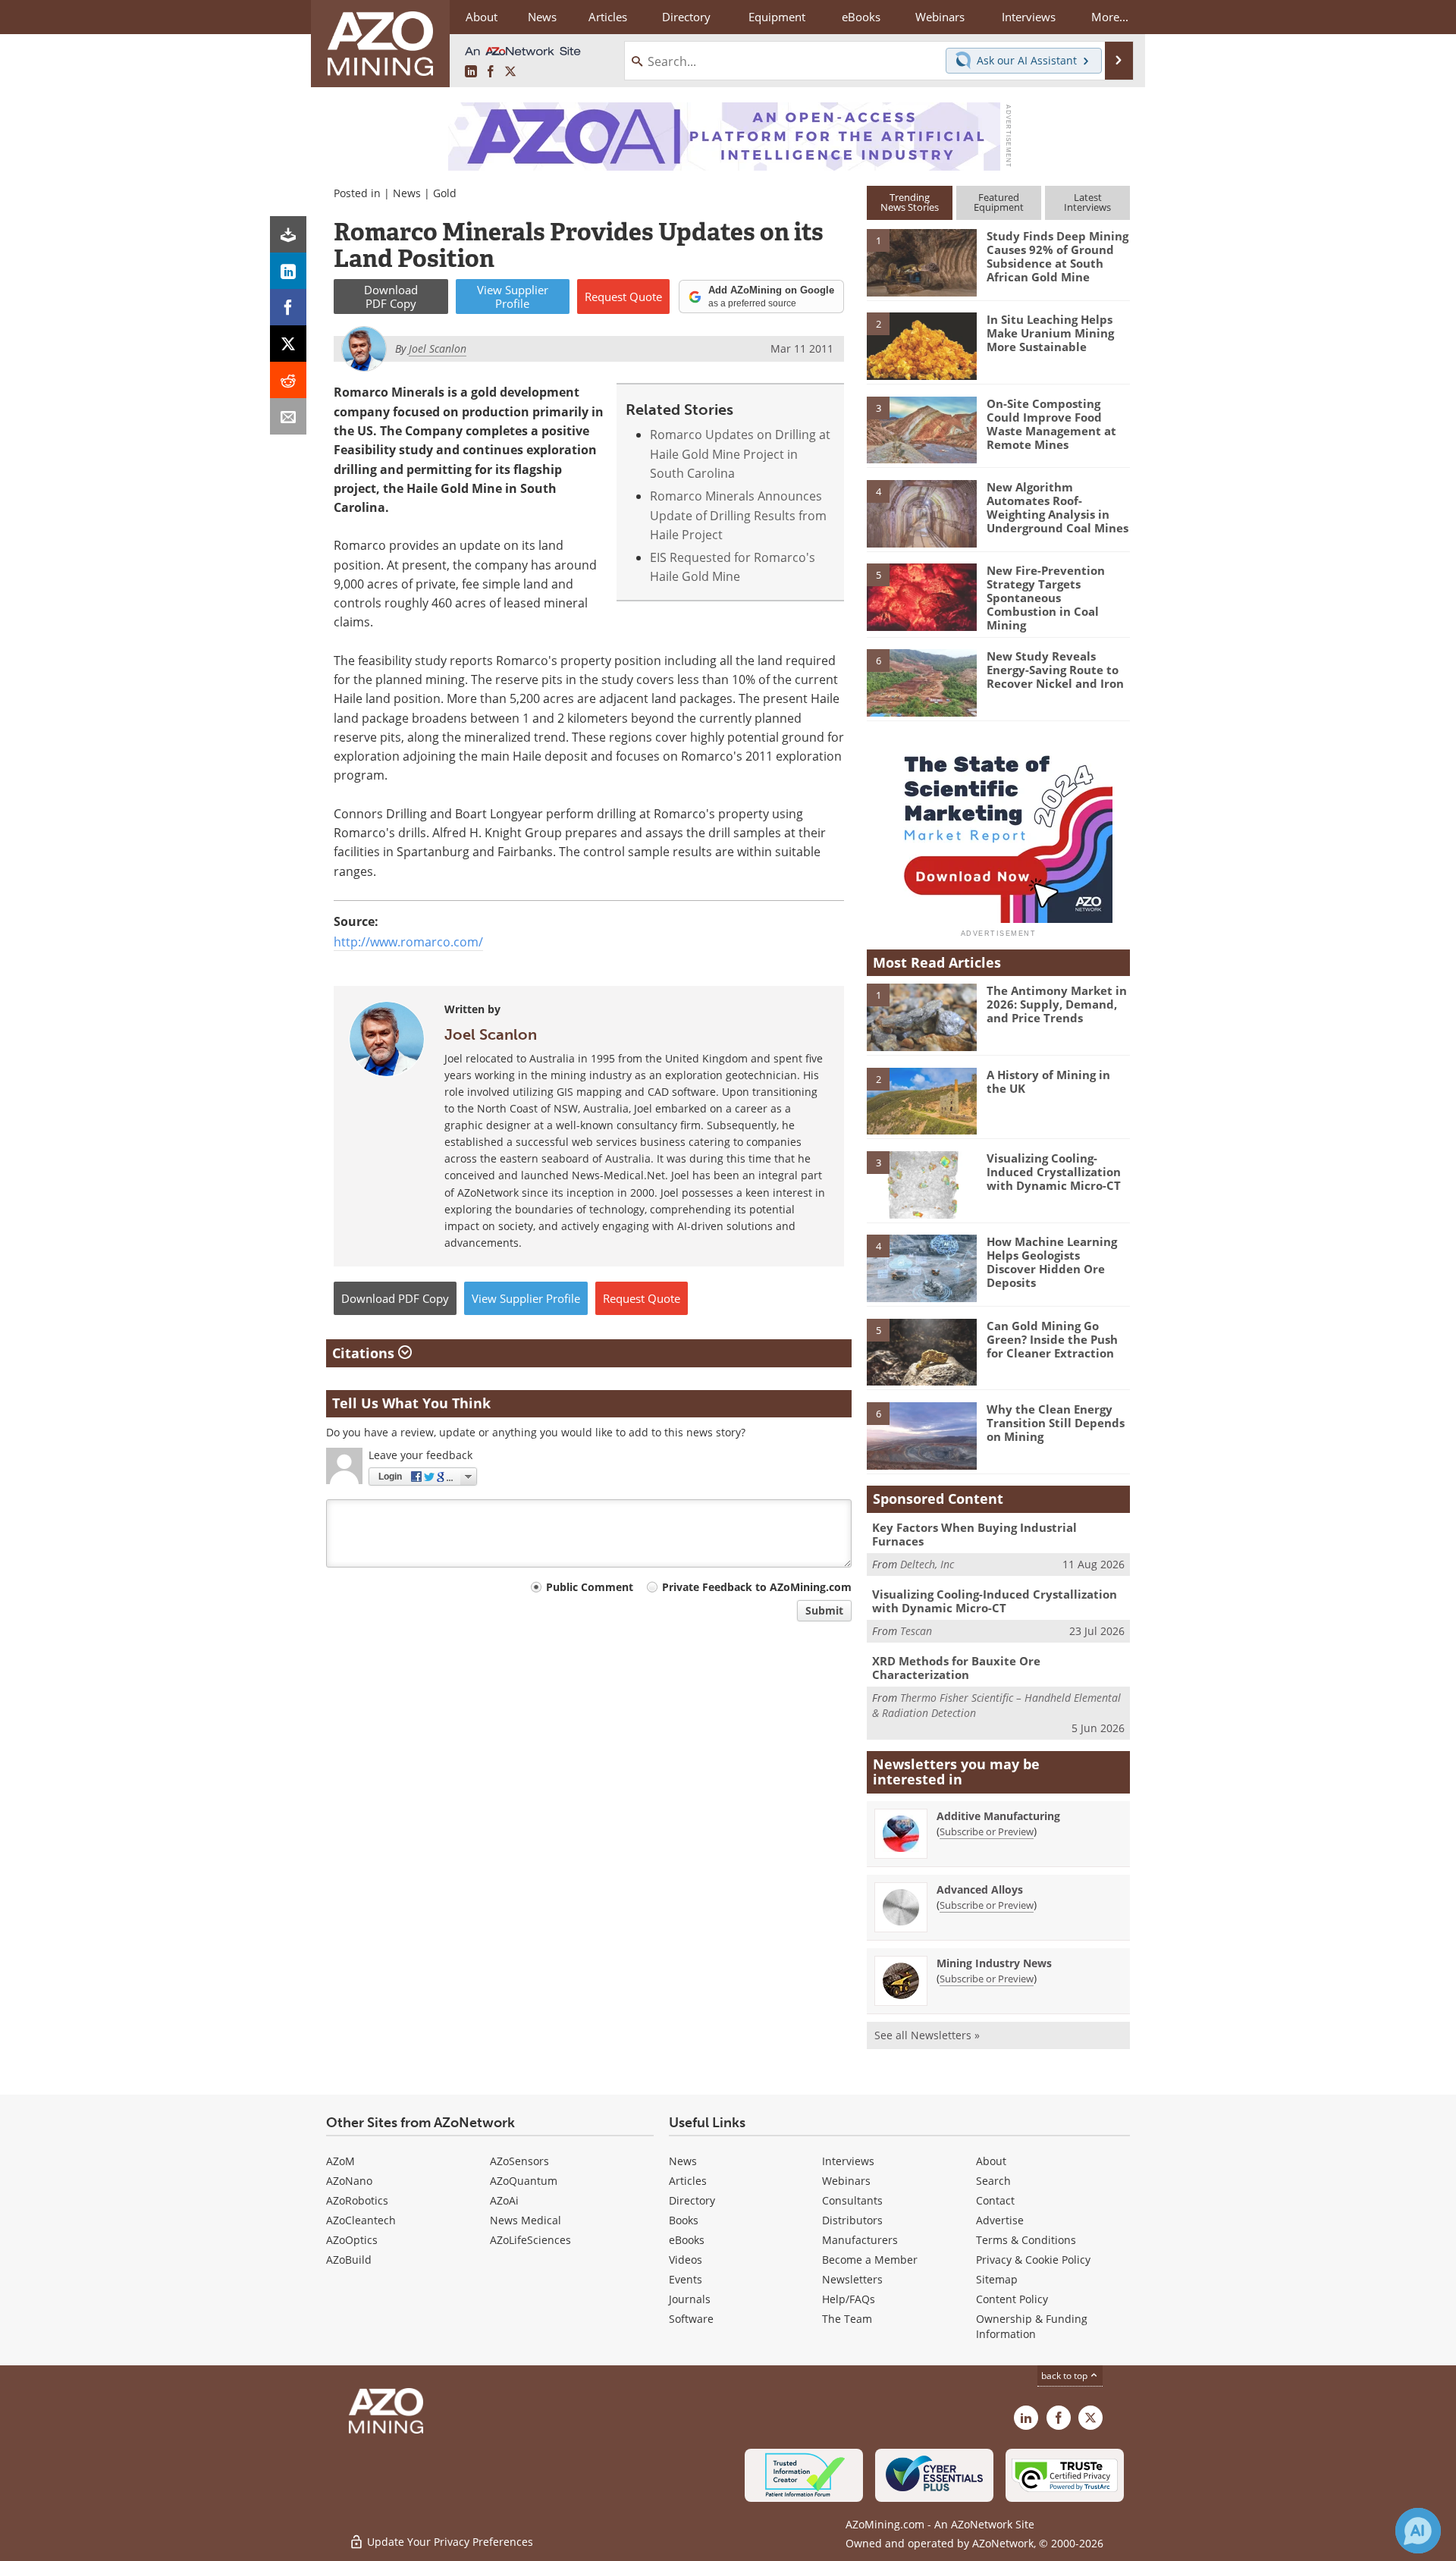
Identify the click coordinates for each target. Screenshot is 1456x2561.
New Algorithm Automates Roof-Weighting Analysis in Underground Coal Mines (1057, 507)
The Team (847, 2319)
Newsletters (852, 2279)
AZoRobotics (357, 2200)
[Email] (288, 416)
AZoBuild (349, 2260)
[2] (921, 345)
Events (686, 2279)
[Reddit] (288, 380)
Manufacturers (860, 2240)
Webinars (846, 2181)
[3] (921, 428)
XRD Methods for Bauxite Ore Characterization (956, 1668)
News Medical (526, 2220)
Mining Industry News (994, 1963)
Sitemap (997, 2279)
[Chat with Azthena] (1418, 2531)
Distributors (852, 2220)
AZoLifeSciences (530, 2240)
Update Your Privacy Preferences (449, 2542)
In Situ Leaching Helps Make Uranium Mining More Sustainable (1050, 333)
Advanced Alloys (980, 1889)
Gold (445, 193)
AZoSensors (519, 2161)
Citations (365, 1353)
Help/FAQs (849, 2299)
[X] (288, 344)
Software (691, 2319)
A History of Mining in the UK (1048, 1081)
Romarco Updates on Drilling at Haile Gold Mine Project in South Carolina (740, 454)
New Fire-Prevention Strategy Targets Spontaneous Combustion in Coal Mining (1046, 598)
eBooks (687, 2240)
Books (684, 2220)
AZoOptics (352, 2240)
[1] (921, 262)
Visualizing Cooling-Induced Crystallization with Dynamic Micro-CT (1054, 1172)
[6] (921, 682)
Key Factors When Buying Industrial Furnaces (974, 1534)
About (991, 2161)
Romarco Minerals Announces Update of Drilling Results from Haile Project (738, 515)
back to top (1065, 2376)
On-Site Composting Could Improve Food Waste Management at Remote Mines (1051, 424)
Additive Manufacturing (998, 1816)
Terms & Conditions (1026, 2240)
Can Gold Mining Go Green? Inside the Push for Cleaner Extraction (1052, 1339)
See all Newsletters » (927, 2035)
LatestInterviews (1087, 202)
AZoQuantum (524, 2181)
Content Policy (1012, 2299)
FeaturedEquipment (999, 202)
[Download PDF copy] (288, 234)
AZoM (340, 2161)
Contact (995, 2200)
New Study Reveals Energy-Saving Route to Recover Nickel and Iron (1055, 670)
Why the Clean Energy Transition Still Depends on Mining (1056, 1423)
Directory (686, 17)
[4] (921, 513)
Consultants (852, 2200)
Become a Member (870, 2260)
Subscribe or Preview (987, 1831)
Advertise (1000, 2220)
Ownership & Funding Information (1032, 2326)
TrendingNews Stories (910, 202)
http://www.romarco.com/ (408, 942)
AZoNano (349, 2181)
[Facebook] (288, 307)
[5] (921, 596)
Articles (688, 2181)
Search (993, 2181)
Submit (824, 1610)
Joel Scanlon (491, 1034)
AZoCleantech (361, 2220)
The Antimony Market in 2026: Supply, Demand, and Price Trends (1057, 1004)
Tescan (916, 1631)
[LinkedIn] (288, 271)
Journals (690, 2299)
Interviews (848, 2161)
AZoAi (504, 2200)
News (407, 193)
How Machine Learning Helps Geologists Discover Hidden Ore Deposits (1052, 1262)
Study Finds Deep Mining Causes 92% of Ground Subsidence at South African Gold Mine (1057, 256)
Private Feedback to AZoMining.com (757, 1587)
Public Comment (590, 1587)
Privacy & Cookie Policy (1033, 2260)
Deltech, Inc (927, 1564)
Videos (686, 2260)
